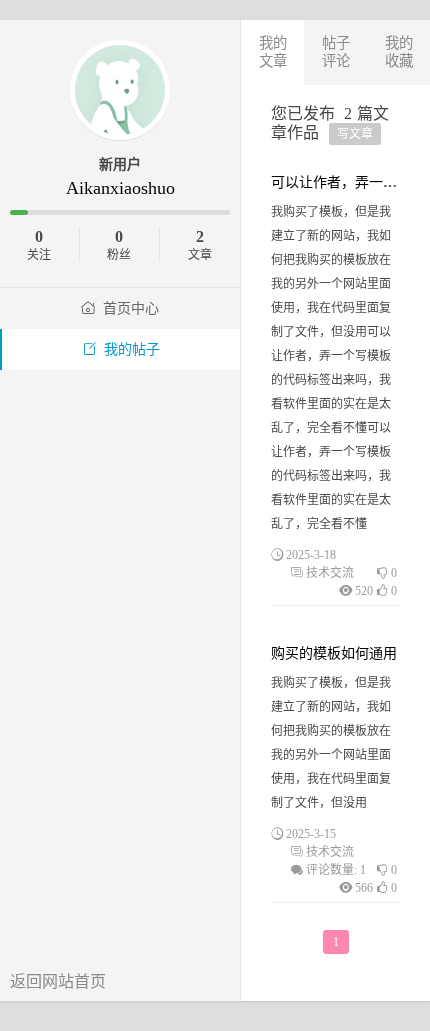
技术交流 (330, 573)
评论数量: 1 (336, 870)
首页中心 (131, 308)
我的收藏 (399, 52)
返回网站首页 (58, 981)
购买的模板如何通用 (334, 653)
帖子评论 (336, 52)
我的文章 (273, 52)
